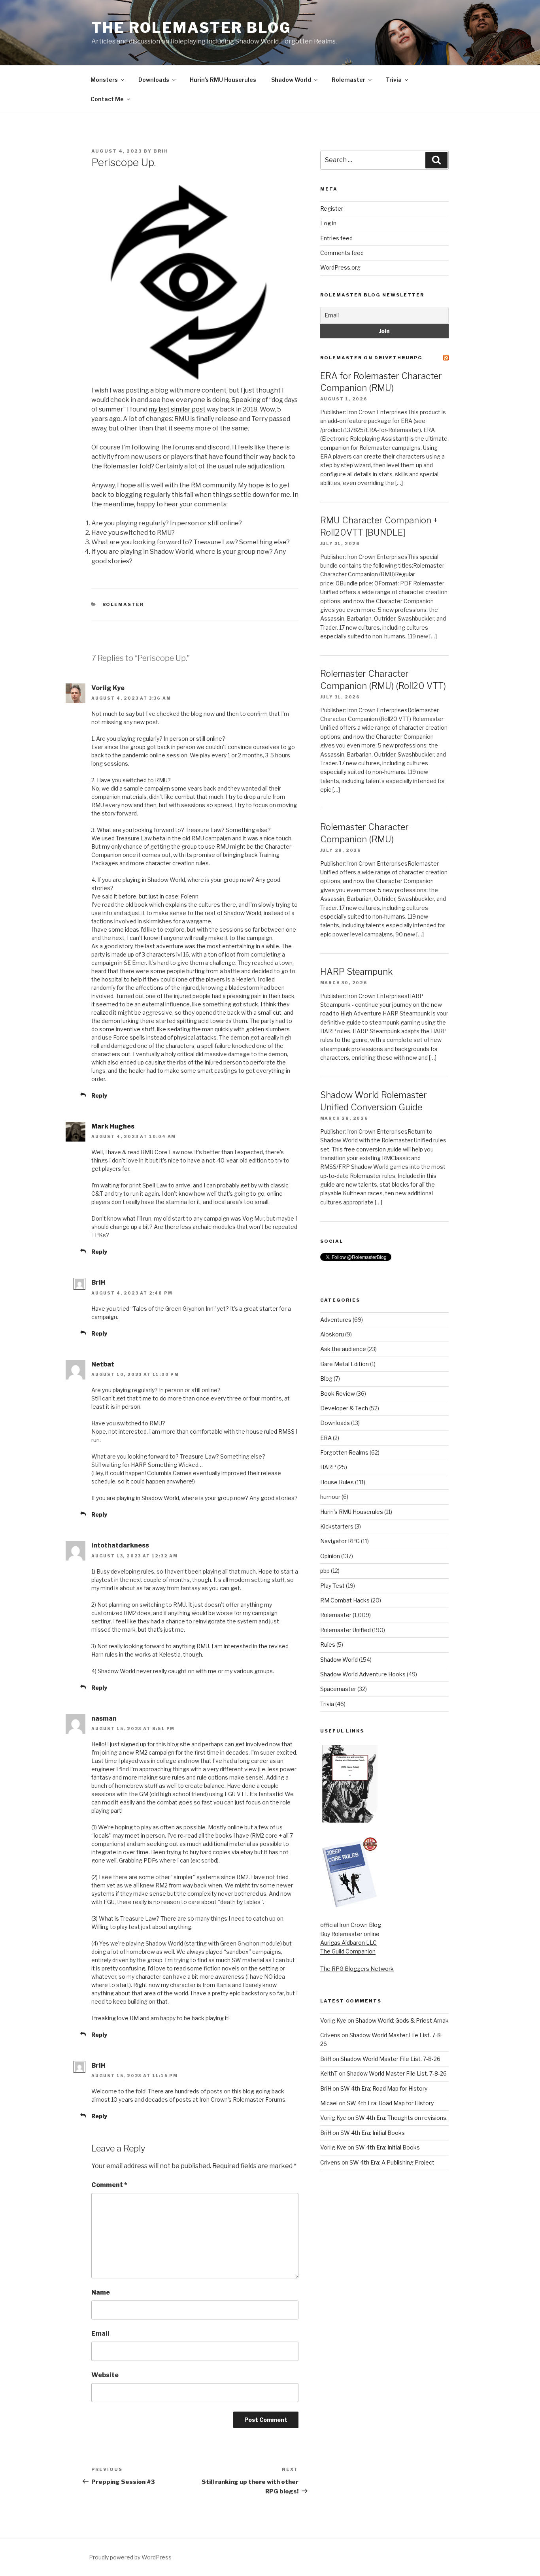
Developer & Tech (344, 1408)
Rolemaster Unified (346, 1630)
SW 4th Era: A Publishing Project (392, 2162)
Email (100, 2333)
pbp (325, 1571)
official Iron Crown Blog (351, 1925)
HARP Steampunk (356, 972)
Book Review (338, 1394)
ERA (326, 1438)
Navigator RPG (340, 1541)
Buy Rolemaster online (350, 1934)
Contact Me (107, 99)
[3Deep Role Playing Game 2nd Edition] (350, 1906)
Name (101, 2292)
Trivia (394, 80)
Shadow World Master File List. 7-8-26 (390, 2059)
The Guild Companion (348, 1951)
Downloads (154, 80)
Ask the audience (343, 1349)
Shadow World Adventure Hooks (363, 1674)
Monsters (104, 80)
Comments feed (342, 253)
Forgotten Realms (344, 1452)
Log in (328, 223)
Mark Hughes (113, 1126)
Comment (109, 2185)
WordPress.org (340, 267)
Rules (328, 1645)
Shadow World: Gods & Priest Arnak (402, 2020)
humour (330, 1497)
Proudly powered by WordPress (130, 2557)
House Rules (337, 1482)
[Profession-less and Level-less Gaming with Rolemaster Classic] (350, 1820)
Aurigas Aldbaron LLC (348, 1943)
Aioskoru (332, 1334)
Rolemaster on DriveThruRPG (371, 358)
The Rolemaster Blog (191, 28)
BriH (161, 151)
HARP (328, 1467)
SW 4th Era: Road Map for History (384, 2088)
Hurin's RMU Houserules (352, 1512)
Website (105, 2375)
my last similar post (177, 409)
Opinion (330, 1556)
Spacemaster (338, 1689)
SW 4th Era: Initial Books (373, 2133)
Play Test (332, 1586)
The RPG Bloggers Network (357, 1969)
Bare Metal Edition (345, 1364)
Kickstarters (337, 1526)
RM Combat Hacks (345, 1600)
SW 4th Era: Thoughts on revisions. (401, 2118)
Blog (326, 1379)
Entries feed (336, 238)
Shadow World (291, 80)
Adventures (336, 1320)
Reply (99, 1096)
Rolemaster (348, 80)
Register (332, 209)
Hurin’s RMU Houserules (223, 80)
